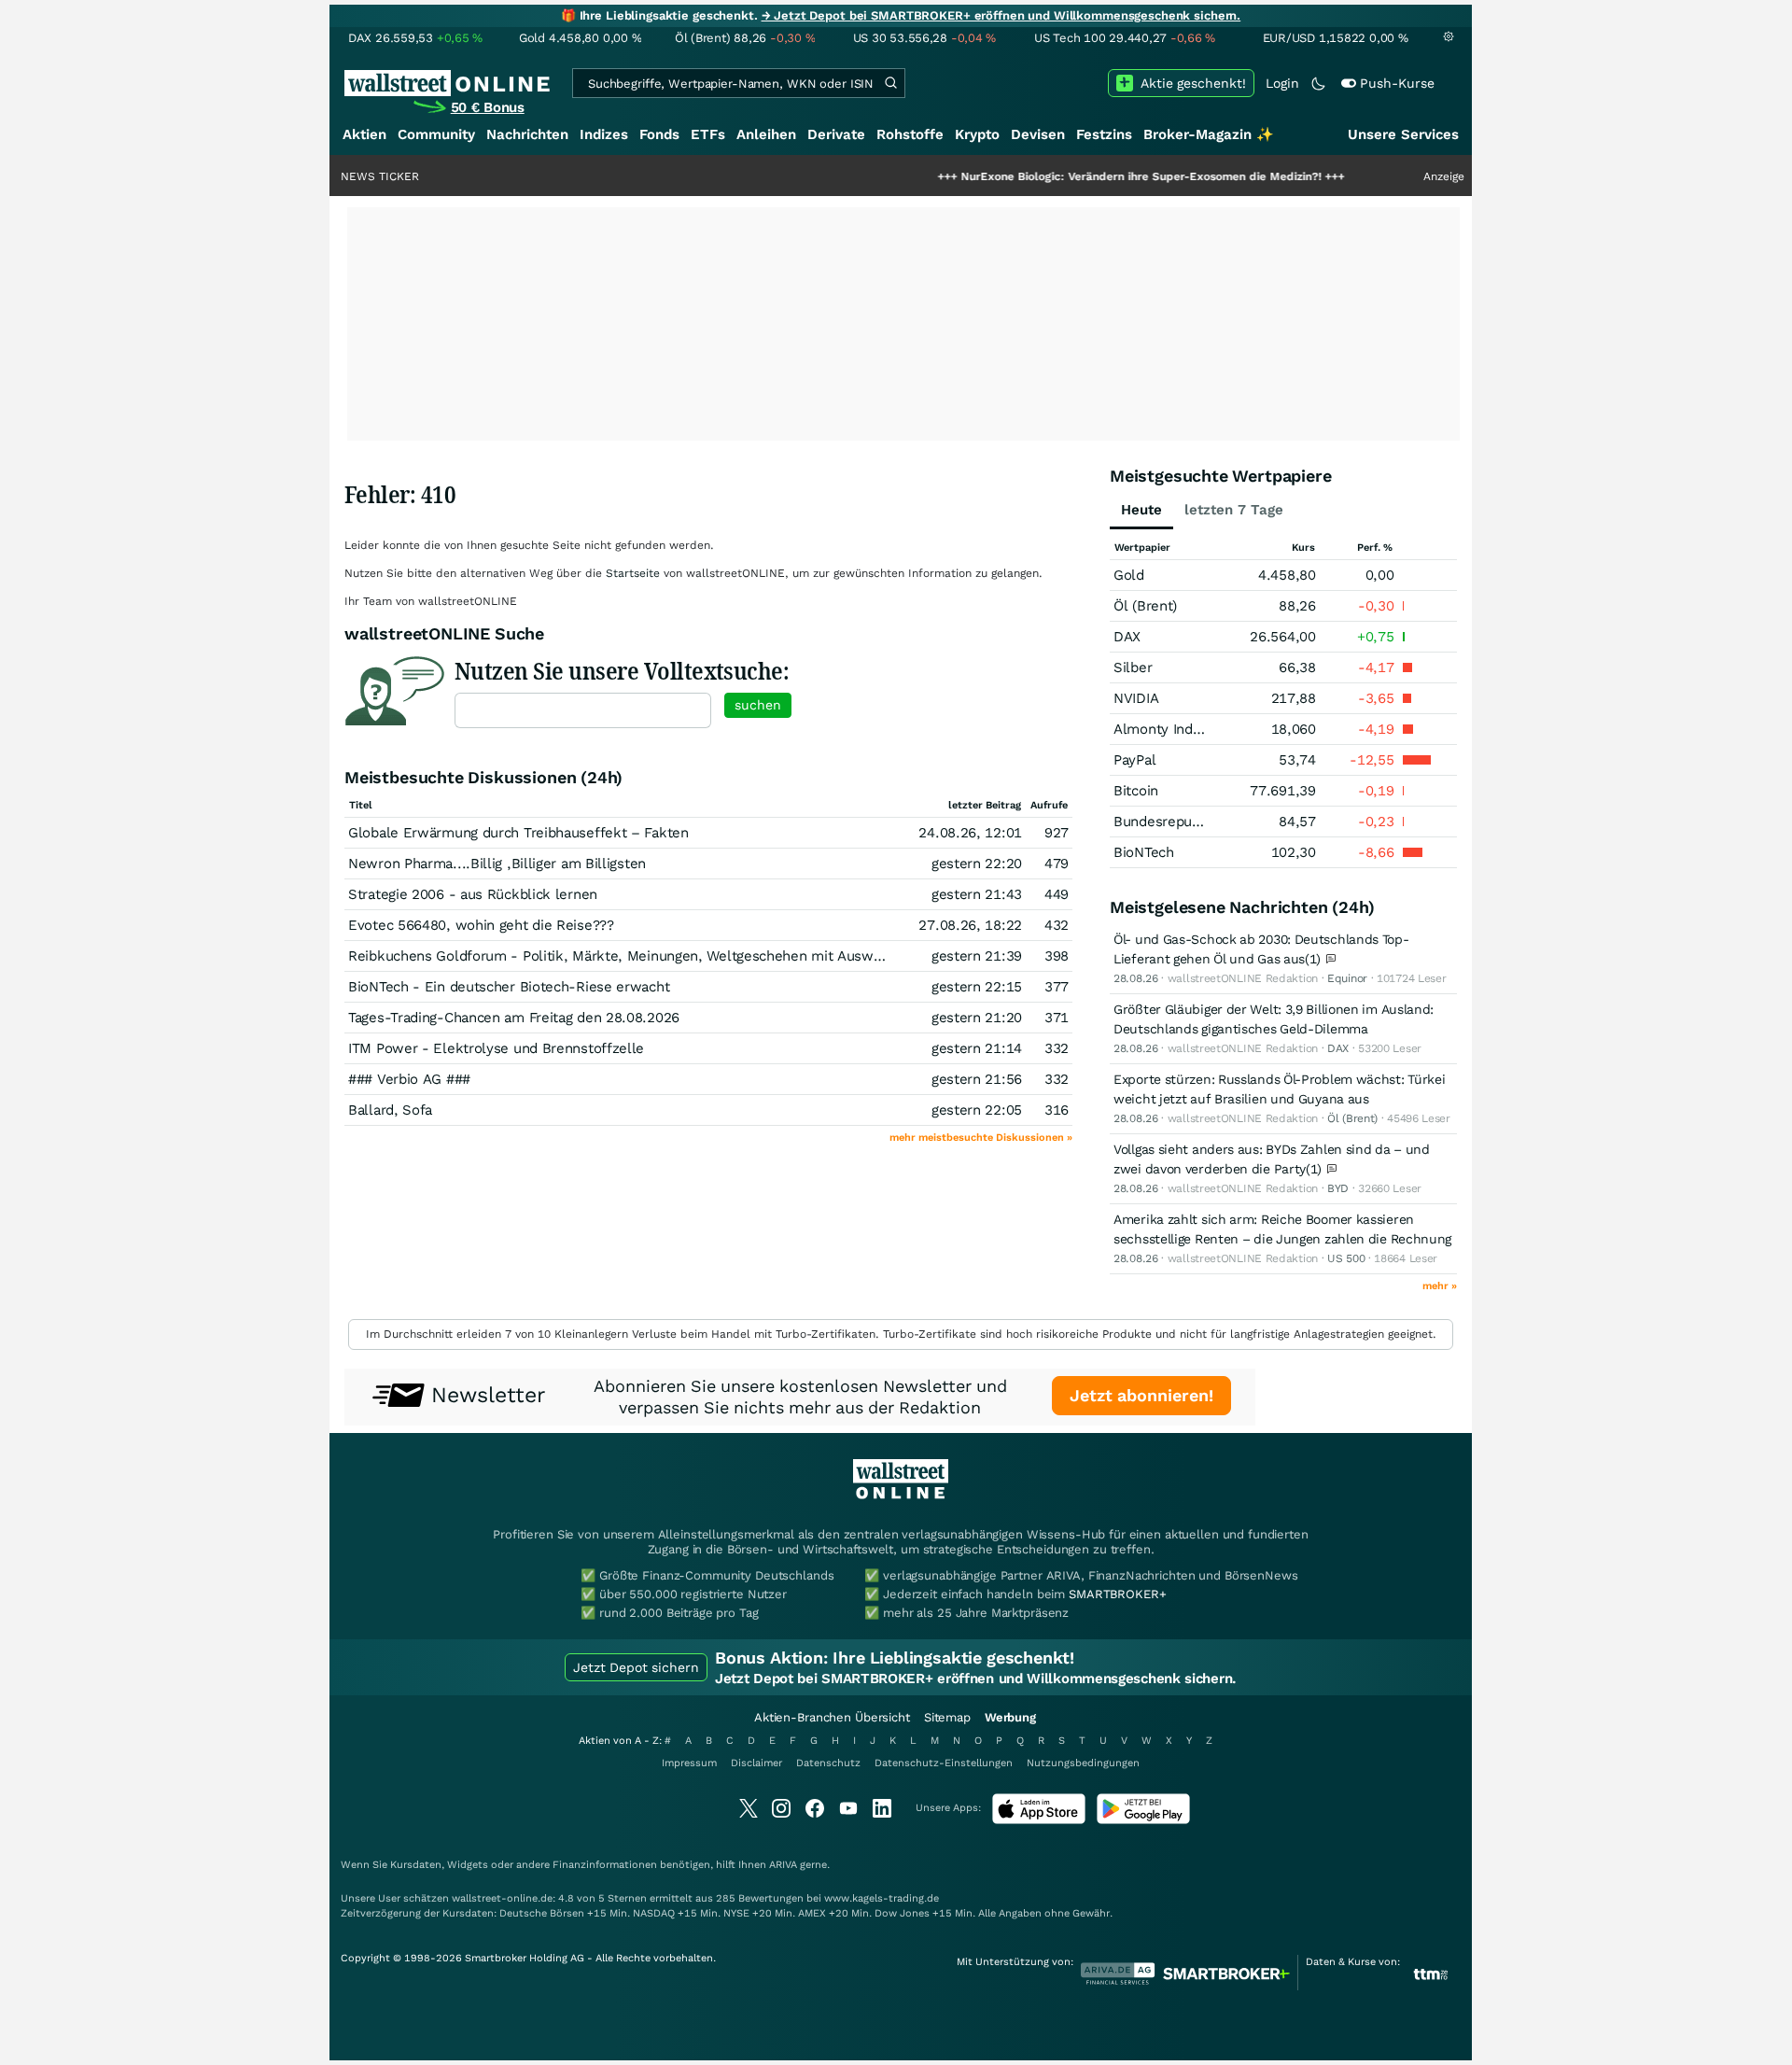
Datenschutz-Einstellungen (944, 1763)
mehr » (1440, 1286)
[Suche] (890, 83)
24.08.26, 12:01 (970, 833)
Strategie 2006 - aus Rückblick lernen (473, 894)
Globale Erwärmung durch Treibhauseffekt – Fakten (518, 833)
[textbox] (583, 710)
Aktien (364, 134)
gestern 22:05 (977, 1110)
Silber (1133, 667)
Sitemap (947, 1717)
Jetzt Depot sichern (636, 1667)
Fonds (659, 134)
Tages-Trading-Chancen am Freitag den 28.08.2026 (514, 1018)
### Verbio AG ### (409, 1079)
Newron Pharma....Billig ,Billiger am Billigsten (497, 864)
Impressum (689, 1763)
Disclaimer (756, 1763)
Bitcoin (1136, 791)
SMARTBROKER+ (1117, 1594)
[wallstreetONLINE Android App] (1143, 1820)
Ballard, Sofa (390, 1110)
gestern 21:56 (977, 1079)
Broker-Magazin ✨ (1209, 134)
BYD (1338, 1188)
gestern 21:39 (977, 956)
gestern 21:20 (977, 1018)
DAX (1127, 637)
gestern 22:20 (977, 864)
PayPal (1134, 760)
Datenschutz (828, 1763)
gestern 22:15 (977, 987)
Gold (1129, 575)
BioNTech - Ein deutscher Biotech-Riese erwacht (509, 987)
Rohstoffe (910, 134)
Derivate (836, 134)
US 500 (1346, 1258)
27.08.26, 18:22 (970, 925)
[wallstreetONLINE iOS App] (1039, 1820)
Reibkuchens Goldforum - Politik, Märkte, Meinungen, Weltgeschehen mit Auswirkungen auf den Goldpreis (700, 956)
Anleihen (766, 134)
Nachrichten (527, 134)
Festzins (1104, 134)
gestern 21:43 (977, 894)
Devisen (1038, 134)
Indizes (604, 134)
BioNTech (1144, 852)
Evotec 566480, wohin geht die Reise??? (481, 925)
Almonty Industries (1176, 729)
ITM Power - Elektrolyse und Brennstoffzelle (496, 1048)
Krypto (977, 134)
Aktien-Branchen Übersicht (832, 1717)
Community (436, 134)
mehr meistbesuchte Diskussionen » (981, 1138)
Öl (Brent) (1145, 606)
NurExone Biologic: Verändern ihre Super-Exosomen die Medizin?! (1082, 176)
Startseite (633, 573)
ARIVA (783, 1865)
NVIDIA (1136, 698)
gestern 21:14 (977, 1048)
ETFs (708, 134)
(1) (1315, 959)
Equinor (1347, 978)
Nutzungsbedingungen (1083, 1763)
